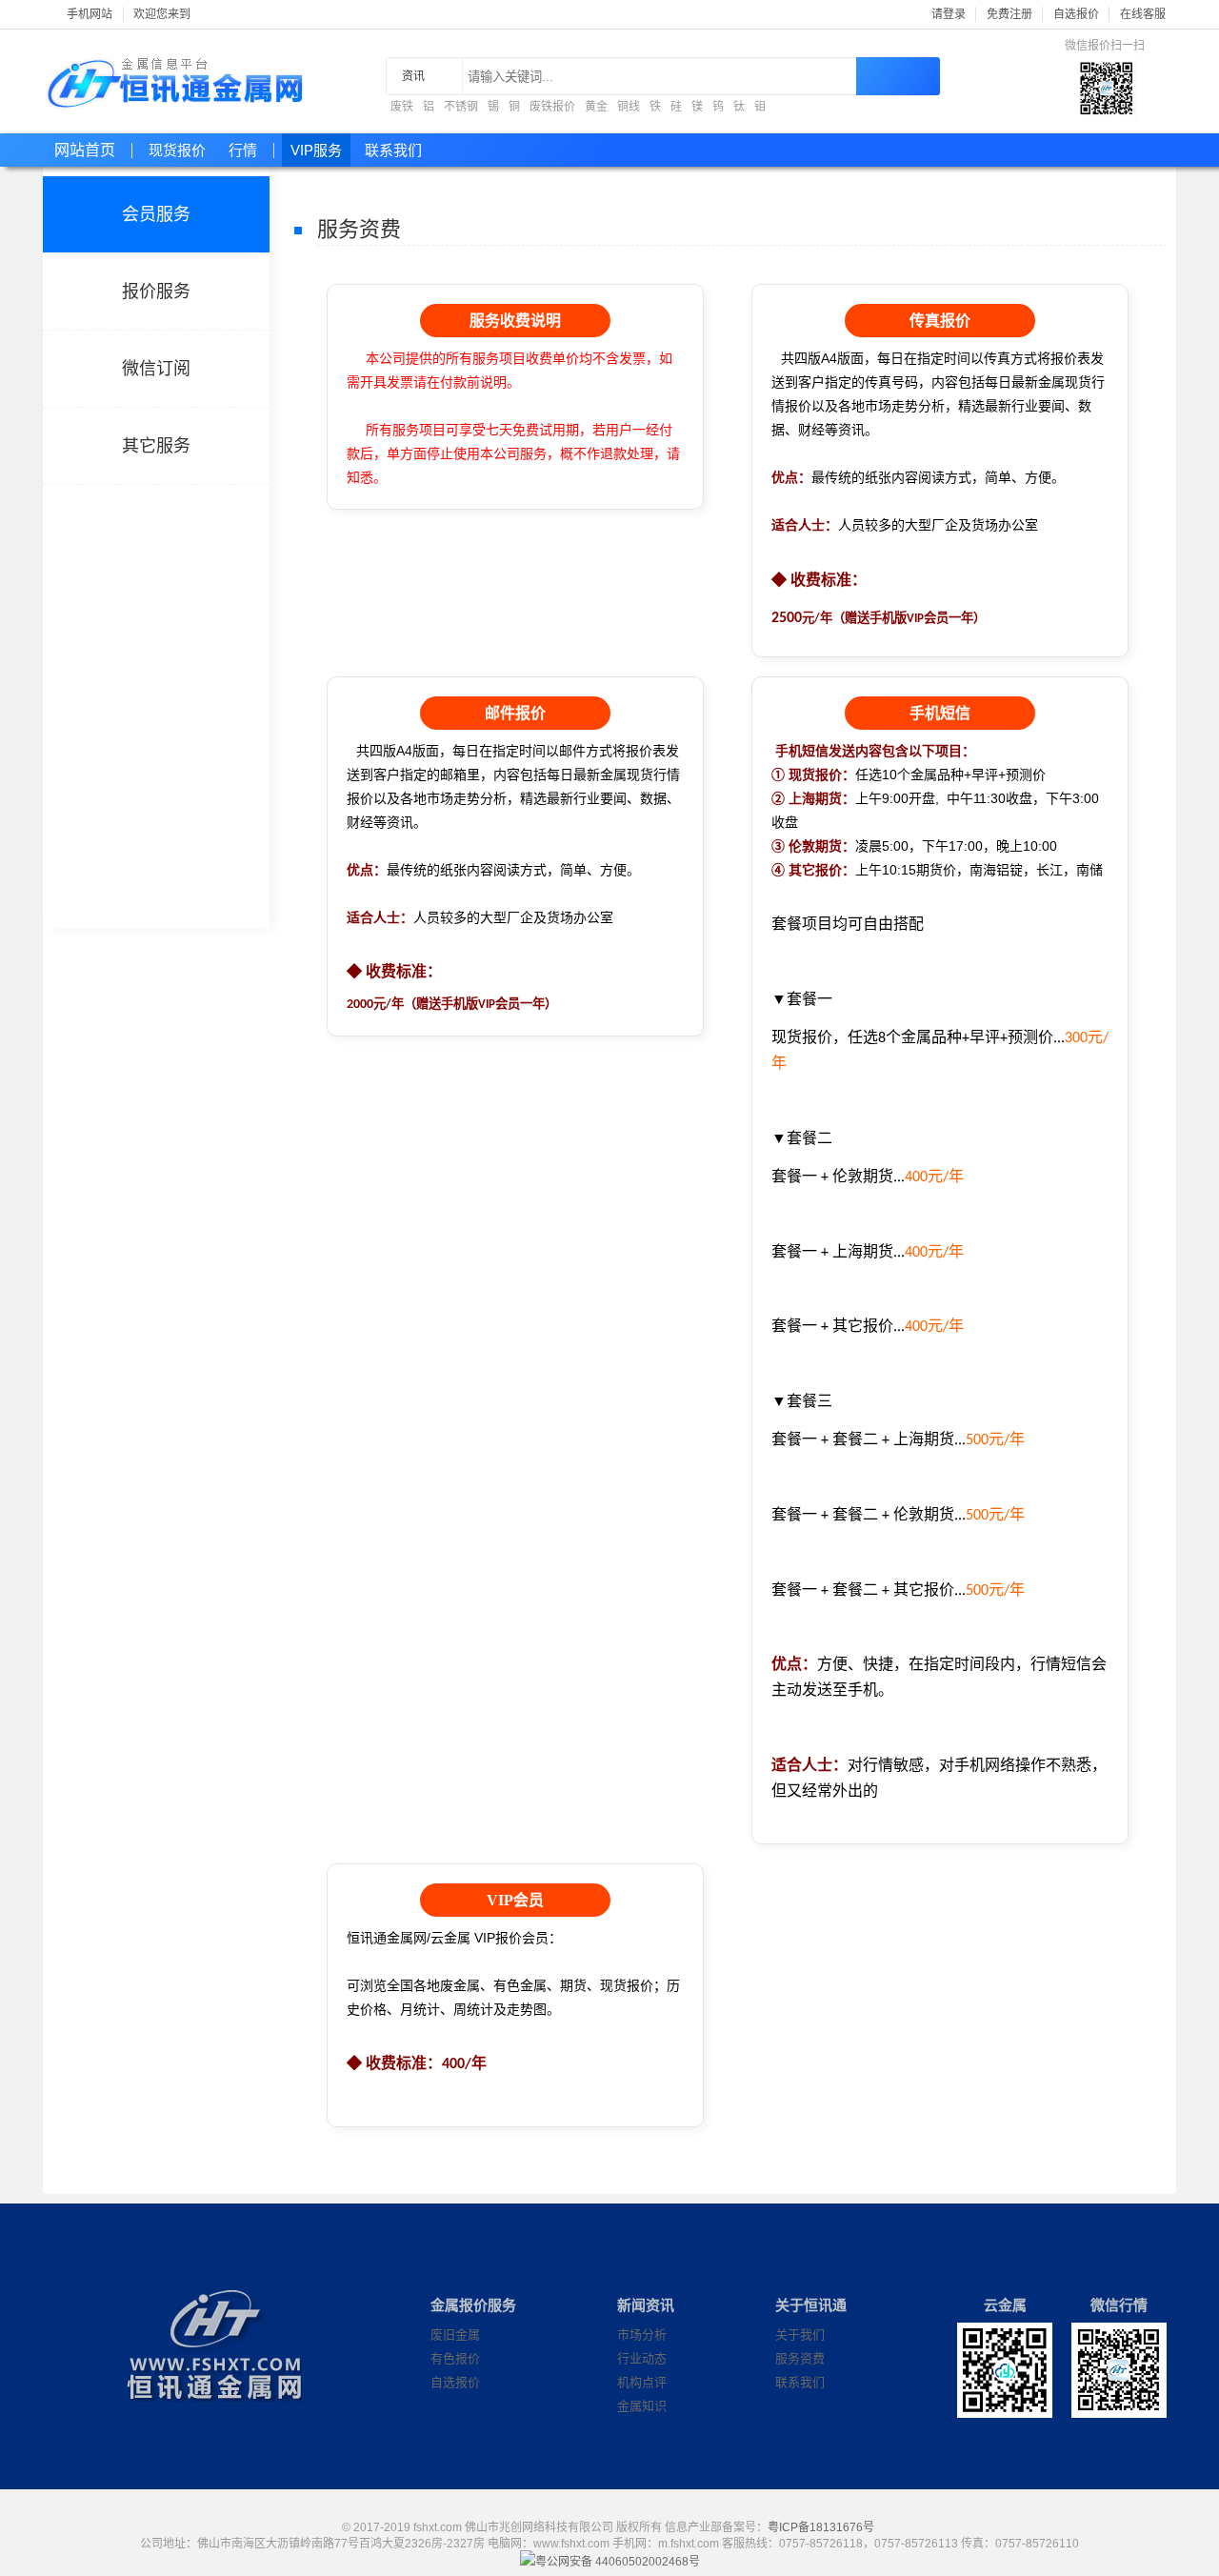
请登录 (949, 14)
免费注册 (1009, 14)
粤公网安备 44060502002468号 (618, 2558)
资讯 (413, 76)
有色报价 (455, 2358)
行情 (243, 150)
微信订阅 (156, 369)
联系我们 (393, 150)
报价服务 (156, 292)
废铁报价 (552, 107)
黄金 (596, 107)
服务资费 (800, 2358)
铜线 (629, 107)
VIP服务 (316, 150)
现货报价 (177, 150)
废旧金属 (455, 2334)
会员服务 (156, 214)
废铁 (402, 107)
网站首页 (85, 150)
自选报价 (1076, 14)
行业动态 (642, 2358)
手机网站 (90, 14)
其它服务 (156, 446)
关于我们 (800, 2334)
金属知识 (642, 2406)
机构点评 (642, 2382)
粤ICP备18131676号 (821, 2527)
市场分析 (642, 2334)
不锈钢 (461, 107)
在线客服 (1143, 14)
